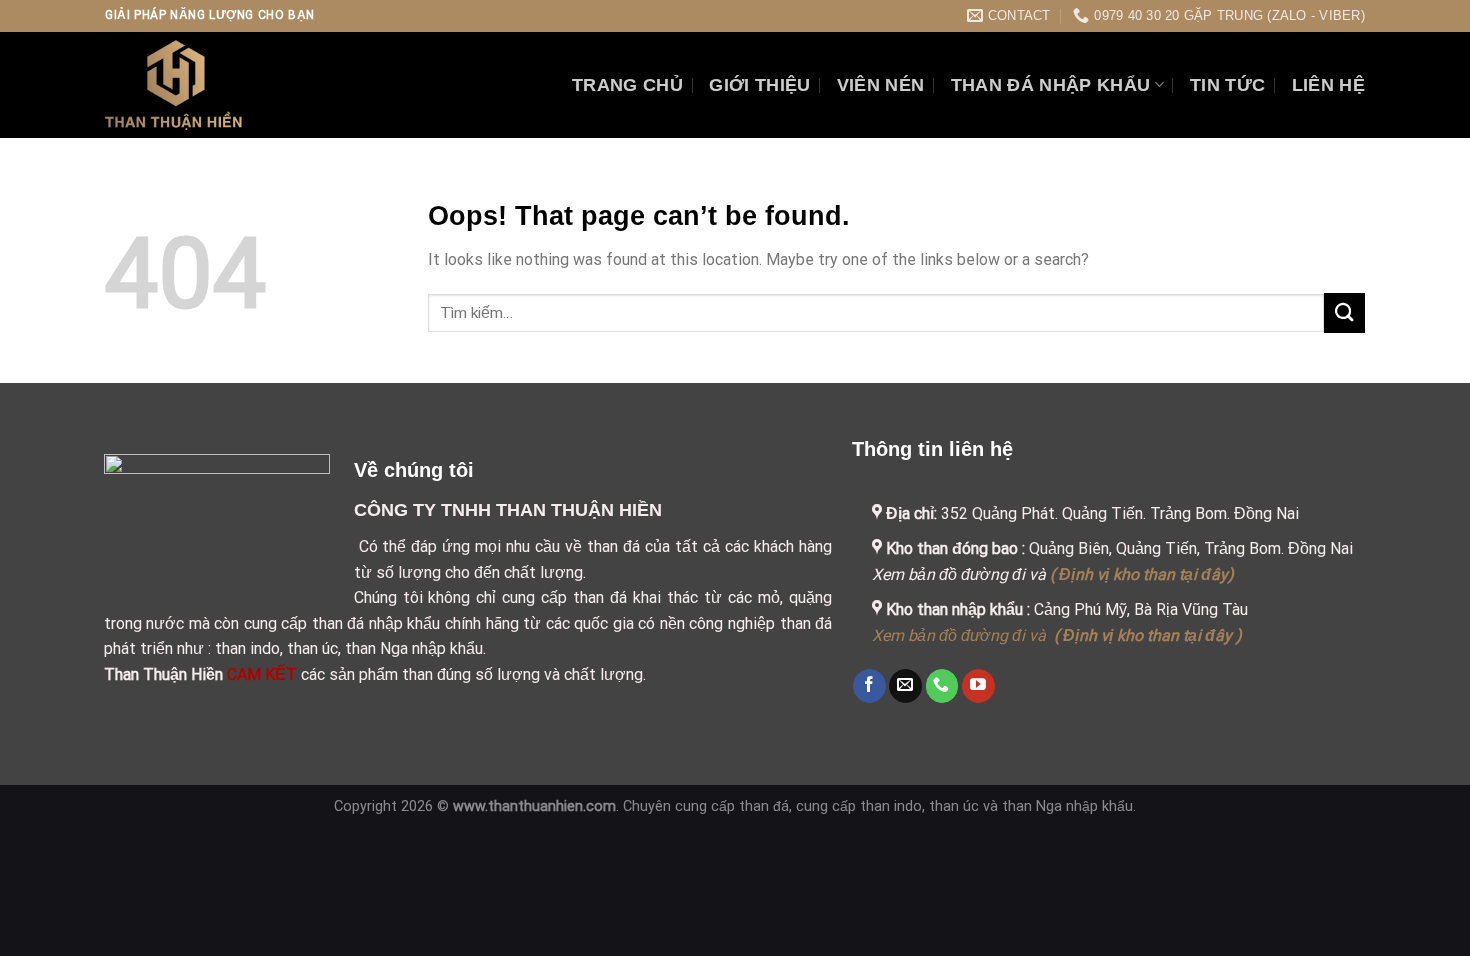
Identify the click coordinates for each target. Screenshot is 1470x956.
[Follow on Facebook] (869, 686)
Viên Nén (881, 85)
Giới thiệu (760, 85)
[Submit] (1344, 312)
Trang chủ (627, 85)
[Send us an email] (905, 686)
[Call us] (942, 686)
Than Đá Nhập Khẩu (1051, 85)
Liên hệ (1328, 85)
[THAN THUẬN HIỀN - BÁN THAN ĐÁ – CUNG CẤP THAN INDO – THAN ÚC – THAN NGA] (219, 85)
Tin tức (1227, 85)
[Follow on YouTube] (978, 686)
